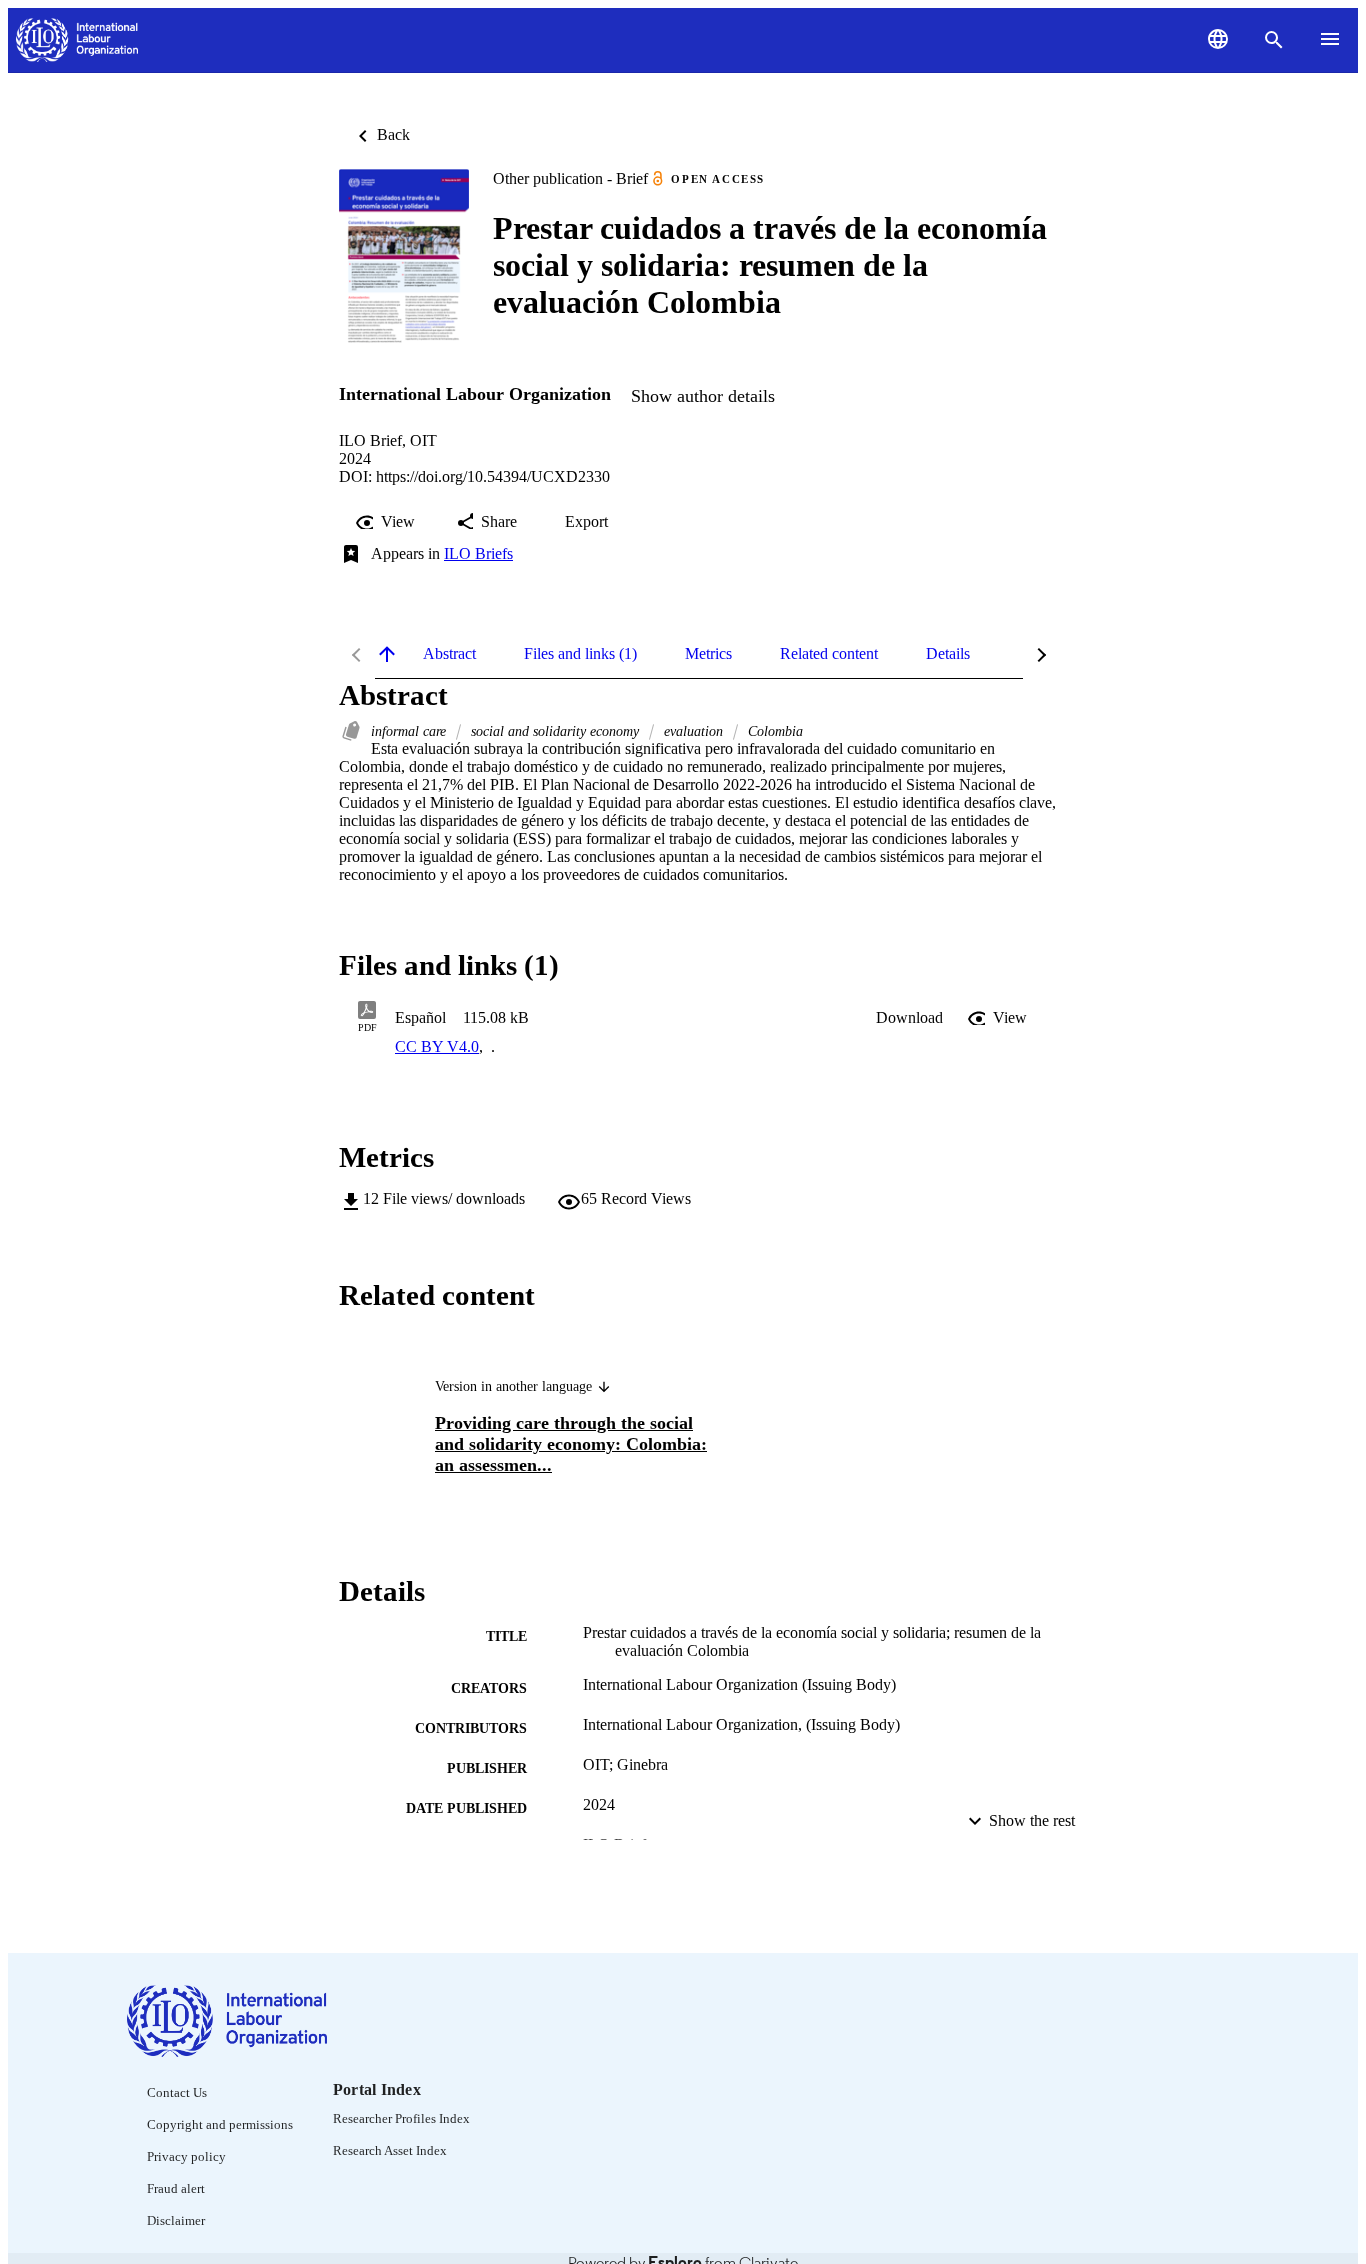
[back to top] (387, 654)
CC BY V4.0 (437, 1046)
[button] (909, 1018)
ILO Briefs (478, 553)
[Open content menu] (1330, 39)
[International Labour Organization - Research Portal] (77, 40)
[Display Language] (1218, 39)
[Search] (1274, 40)
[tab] (449, 654)
